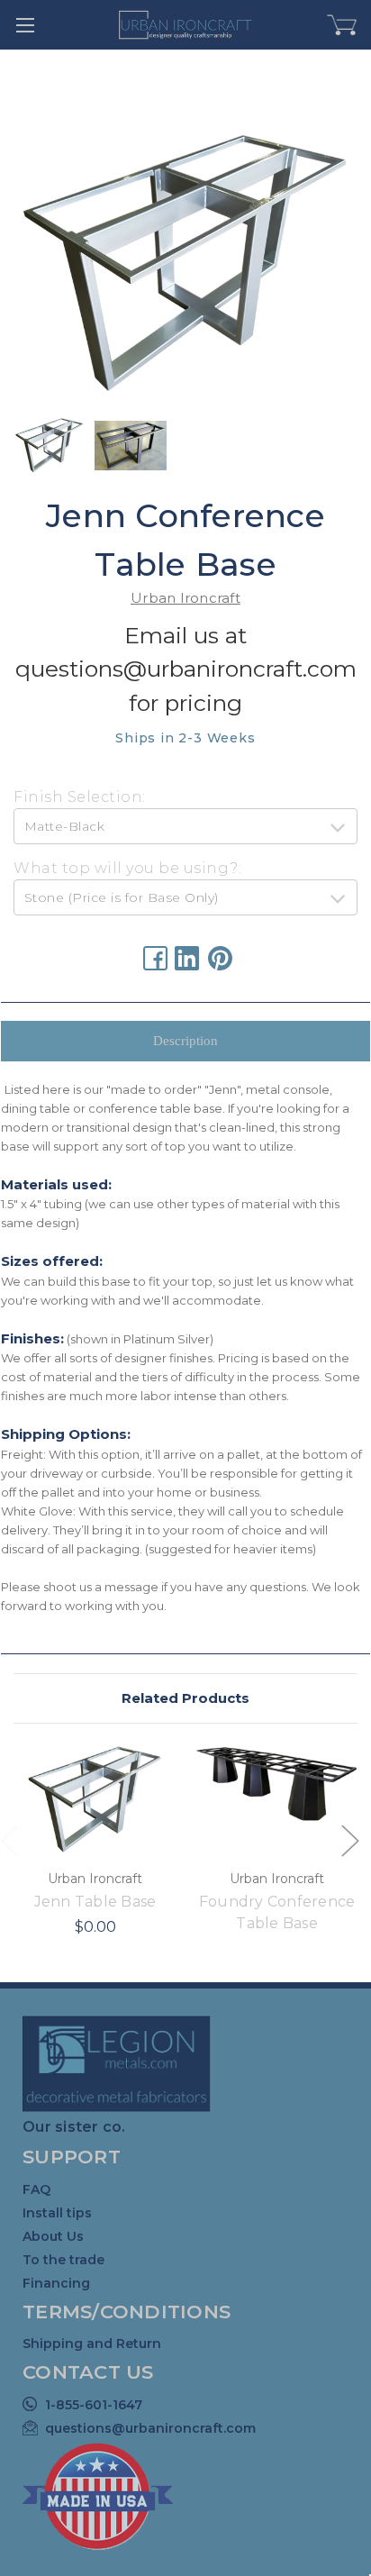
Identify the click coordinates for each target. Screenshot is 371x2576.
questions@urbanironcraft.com (150, 2428)
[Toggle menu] (25, 25)
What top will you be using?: (127, 868)
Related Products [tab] (185, 1698)
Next (349, 1839)
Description (185, 1041)
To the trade (63, 2260)
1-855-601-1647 (94, 2405)
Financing (56, 2283)
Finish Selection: (80, 797)
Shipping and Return (92, 2344)
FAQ (36, 2189)
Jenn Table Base (95, 1902)
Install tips (57, 2213)
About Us (53, 2236)
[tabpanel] (95, 1853)
